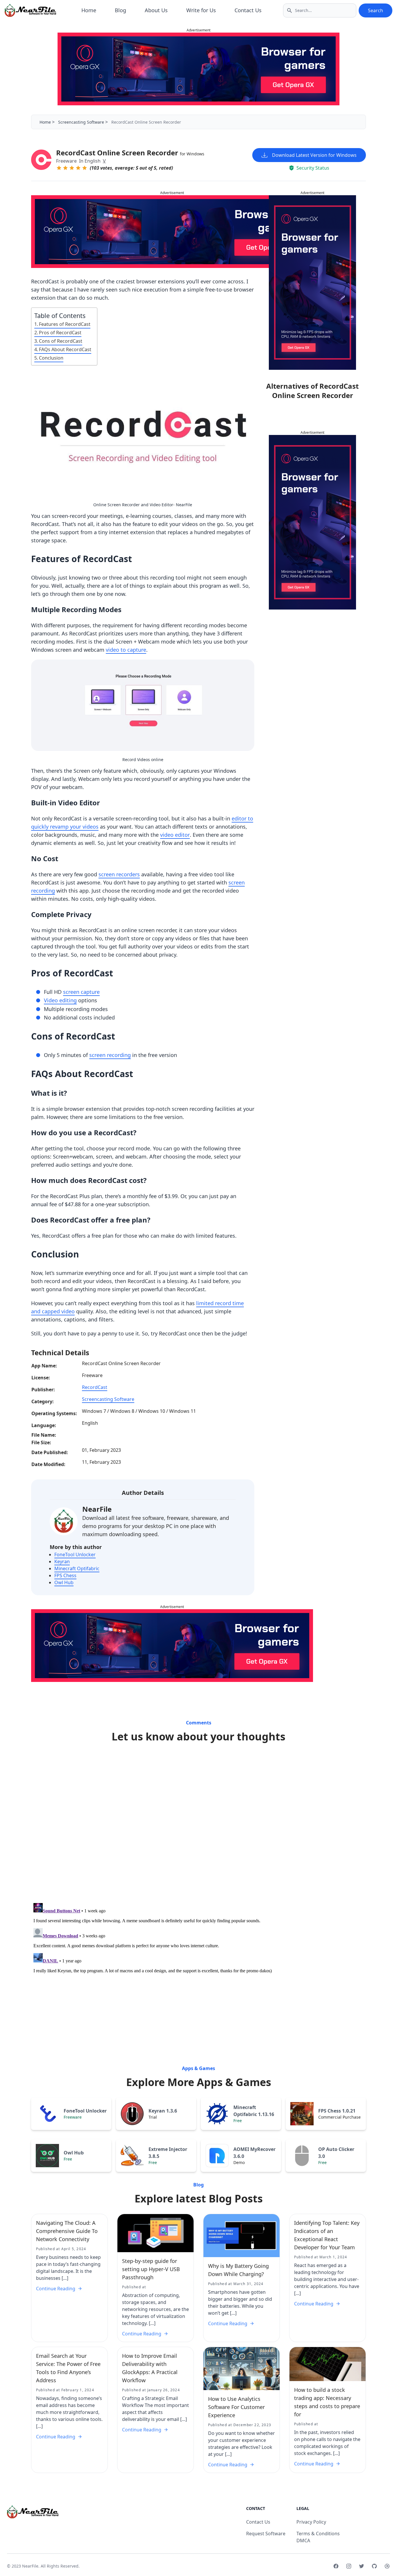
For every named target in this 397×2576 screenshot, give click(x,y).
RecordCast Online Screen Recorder (130, 153)
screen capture (81, 992)
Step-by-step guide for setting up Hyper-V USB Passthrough (151, 2269)
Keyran (62, 1561)
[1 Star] (59, 168)
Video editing (60, 1000)
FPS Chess (65, 1575)
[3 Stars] (72, 168)
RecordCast (95, 1387)
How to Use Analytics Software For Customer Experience (236, 2407)
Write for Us (201, 10)
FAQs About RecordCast (65, 349)
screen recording (110, 1055)
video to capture (126, 650)
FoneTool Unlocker (75, 1555)
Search (375, 10)
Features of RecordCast (65, 324)
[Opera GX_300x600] (312, 283)
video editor (175, 835)
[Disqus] (199, 1824)
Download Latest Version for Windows (314, 155)
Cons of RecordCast (61, 341)
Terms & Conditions (318, 2534)
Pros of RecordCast (60, 333)
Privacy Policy (311, 2522)
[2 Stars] (65, 168)
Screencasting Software (81, 122)
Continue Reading (56, 2289)
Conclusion (51, 358)
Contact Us (248, 10)
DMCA (303, 2541)
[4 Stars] (78, 168)
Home (89, 10)
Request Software (266, 2534)
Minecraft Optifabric (77, 1568)
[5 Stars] (85, 168)
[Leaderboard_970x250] (199, 69)
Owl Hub (64, 1582)
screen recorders (119, 874)
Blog (120, 10)
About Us (156, 10)
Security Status (313, 168)
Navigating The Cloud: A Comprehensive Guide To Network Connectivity (67, 2231)
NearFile (97, 1509)
